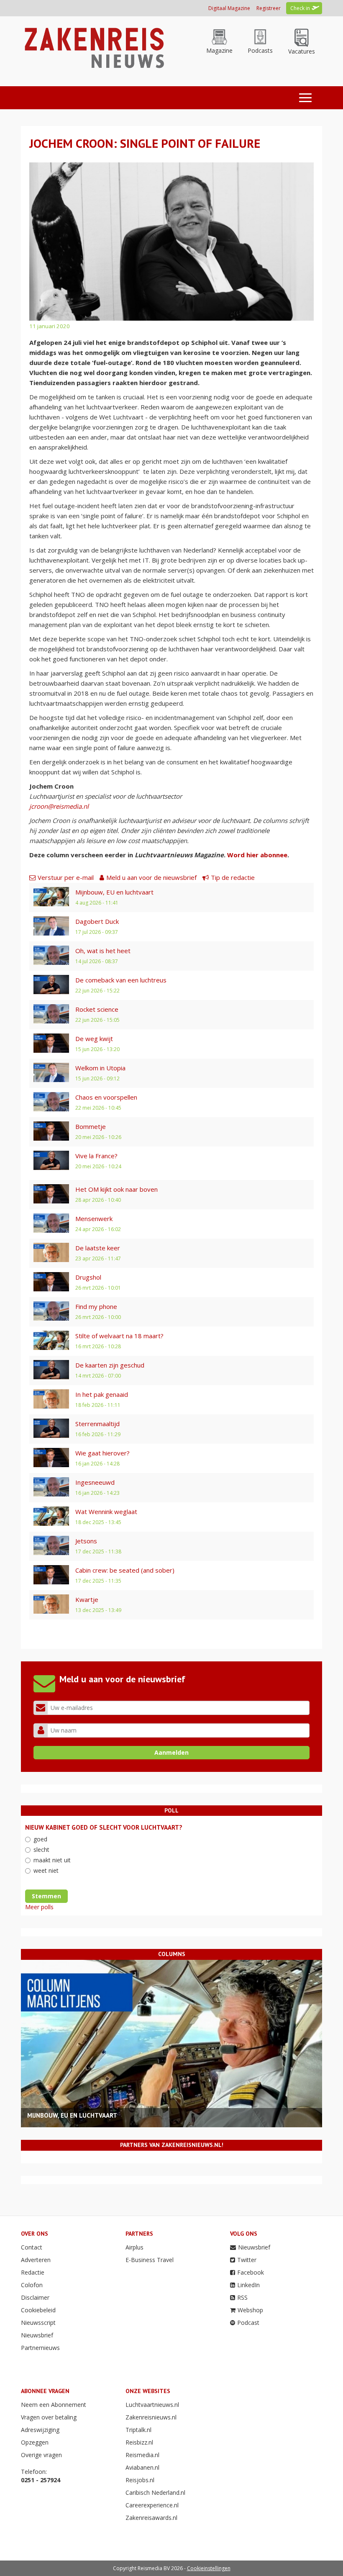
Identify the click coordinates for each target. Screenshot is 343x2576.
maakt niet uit (52, 1860)
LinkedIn (248, 2285)
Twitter (247, 2260)
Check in (300, 8)
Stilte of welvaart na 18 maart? (119, 1336)
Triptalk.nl (138, 2430)
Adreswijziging (40, 2430)
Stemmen (46, 1896)
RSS (242, 2297)
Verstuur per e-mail (66, 877)
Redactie (33, 2272)
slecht (41, 1850)
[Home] (93, 47)
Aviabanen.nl (142, 2467)
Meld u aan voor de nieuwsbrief (151, 877)
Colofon (32, 2285)
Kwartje (87, 1599)
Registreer (269, 8)
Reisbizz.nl (139, 2442)
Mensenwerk (94, 1219)
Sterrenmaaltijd (97, 1424)
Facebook (251, 2272)
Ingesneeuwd (95, 1482)
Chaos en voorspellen (106, 1097)
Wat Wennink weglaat (106, 1512)
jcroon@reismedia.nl (59, 806)
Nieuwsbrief (37, 2335)
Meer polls (39, 1907)
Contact (32, 2247)
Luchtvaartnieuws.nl (152, 2405)
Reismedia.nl (142, 2455)
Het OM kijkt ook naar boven (116, 1189)
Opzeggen (35, 2442)
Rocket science (97, 1009)
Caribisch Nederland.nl (155, 2492)
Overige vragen (41, 2455)
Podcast (248, 2323)
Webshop (250, 2310)
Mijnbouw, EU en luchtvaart (114, 892)
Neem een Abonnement (54, 2405)
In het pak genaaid (102, 1394)
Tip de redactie (233, 877)
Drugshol (88, 1277)
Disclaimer (35, 2297)
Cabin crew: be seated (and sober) (125, 1570)
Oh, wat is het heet (103, 951)
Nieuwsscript (38, 2323)
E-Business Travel (150, 2260)
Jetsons (86, 1541)
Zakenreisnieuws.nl (151, 2417)
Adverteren (36, 2260)
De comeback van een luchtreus (121, 980)
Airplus (134, 2247)
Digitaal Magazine (229, 8)
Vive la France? (96, 1156)
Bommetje (91, 1126)
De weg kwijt (94, 1039)
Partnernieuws (40, 2348)
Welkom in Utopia (100, 1068)
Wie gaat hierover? (102, 1453)
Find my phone (96, 1306)
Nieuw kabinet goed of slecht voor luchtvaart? (104, 1827)
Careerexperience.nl (152, 2505)
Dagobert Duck (97, 921)
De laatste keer (98, 1248)
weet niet (46, 1870)
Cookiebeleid (38, 2310)
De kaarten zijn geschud (110, 1365)
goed (40, 1839)
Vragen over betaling (49, 2417)
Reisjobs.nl (140, 2480)
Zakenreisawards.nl (151, 2518)
